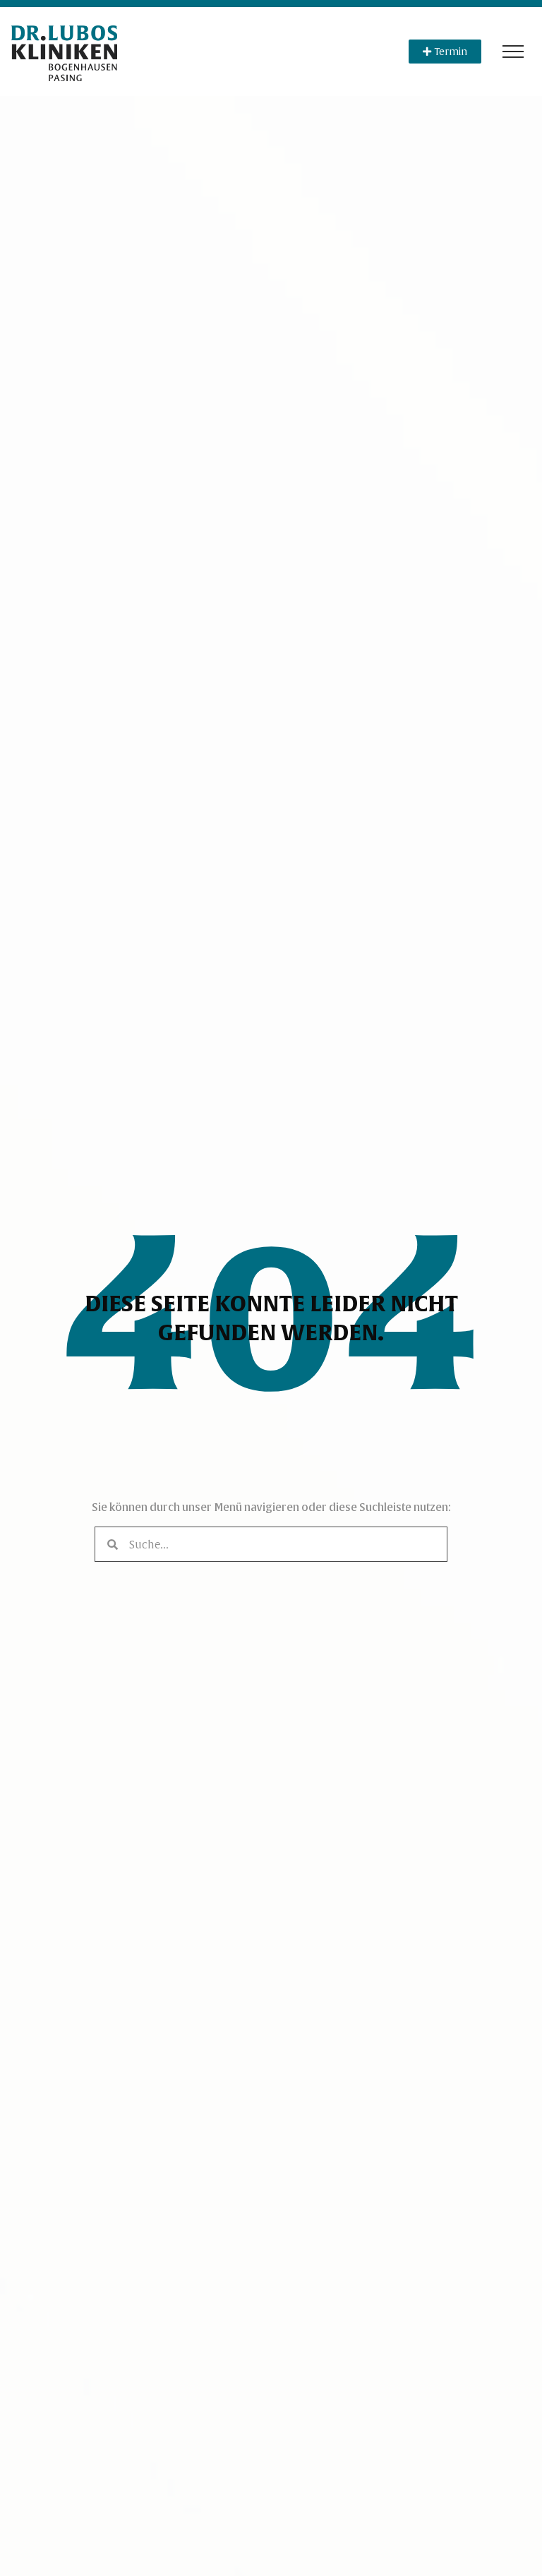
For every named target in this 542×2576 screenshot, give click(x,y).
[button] (513, 52)
